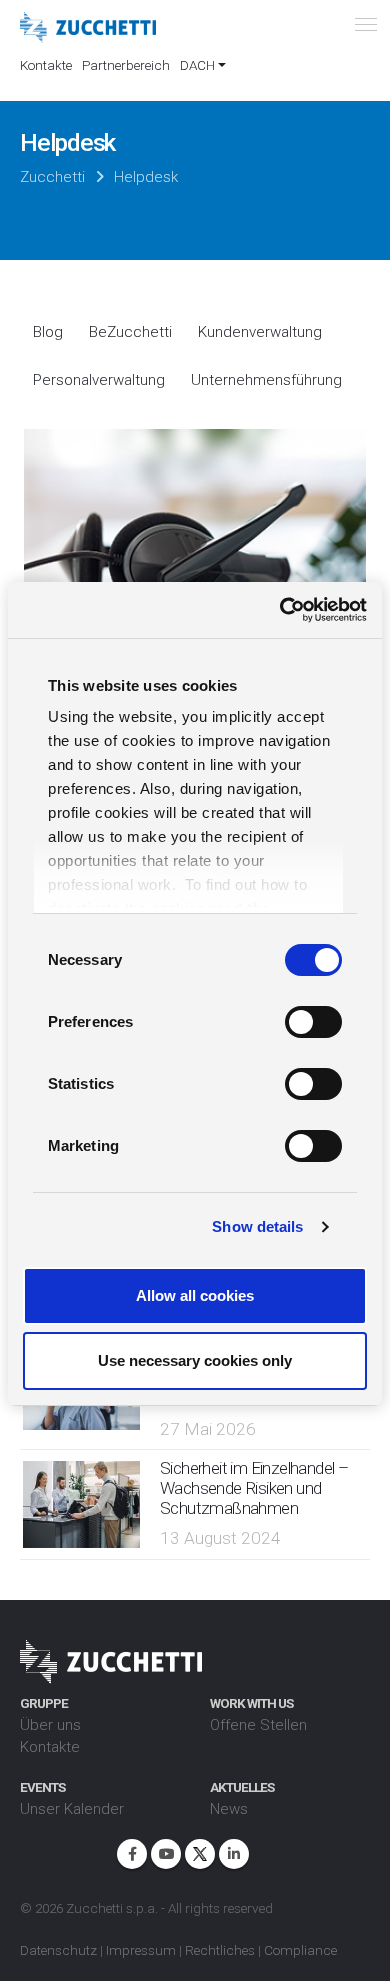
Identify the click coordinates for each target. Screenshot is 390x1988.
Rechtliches (220, 1950)
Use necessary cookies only (195, 1360)
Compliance (300, 1950)
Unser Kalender (72, 1809)
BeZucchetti (130, 332)
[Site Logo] (88, 28)
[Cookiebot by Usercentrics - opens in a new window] (280, 610)
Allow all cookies (195, 1295)
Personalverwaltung (99, 380)
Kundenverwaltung (260, 332)
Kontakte (46, 65)
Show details (257, 1226)
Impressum (141, 1950)
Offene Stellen (258, 1725)
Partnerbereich (126, 65)
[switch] (313, 1022)
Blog (48, 332)
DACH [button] (197, 65)
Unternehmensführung (266, 380)
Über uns (50, 1725)
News (229, 1809)
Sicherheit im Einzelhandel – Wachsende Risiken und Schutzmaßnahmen (254, 1488)
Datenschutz (58, 1950)
